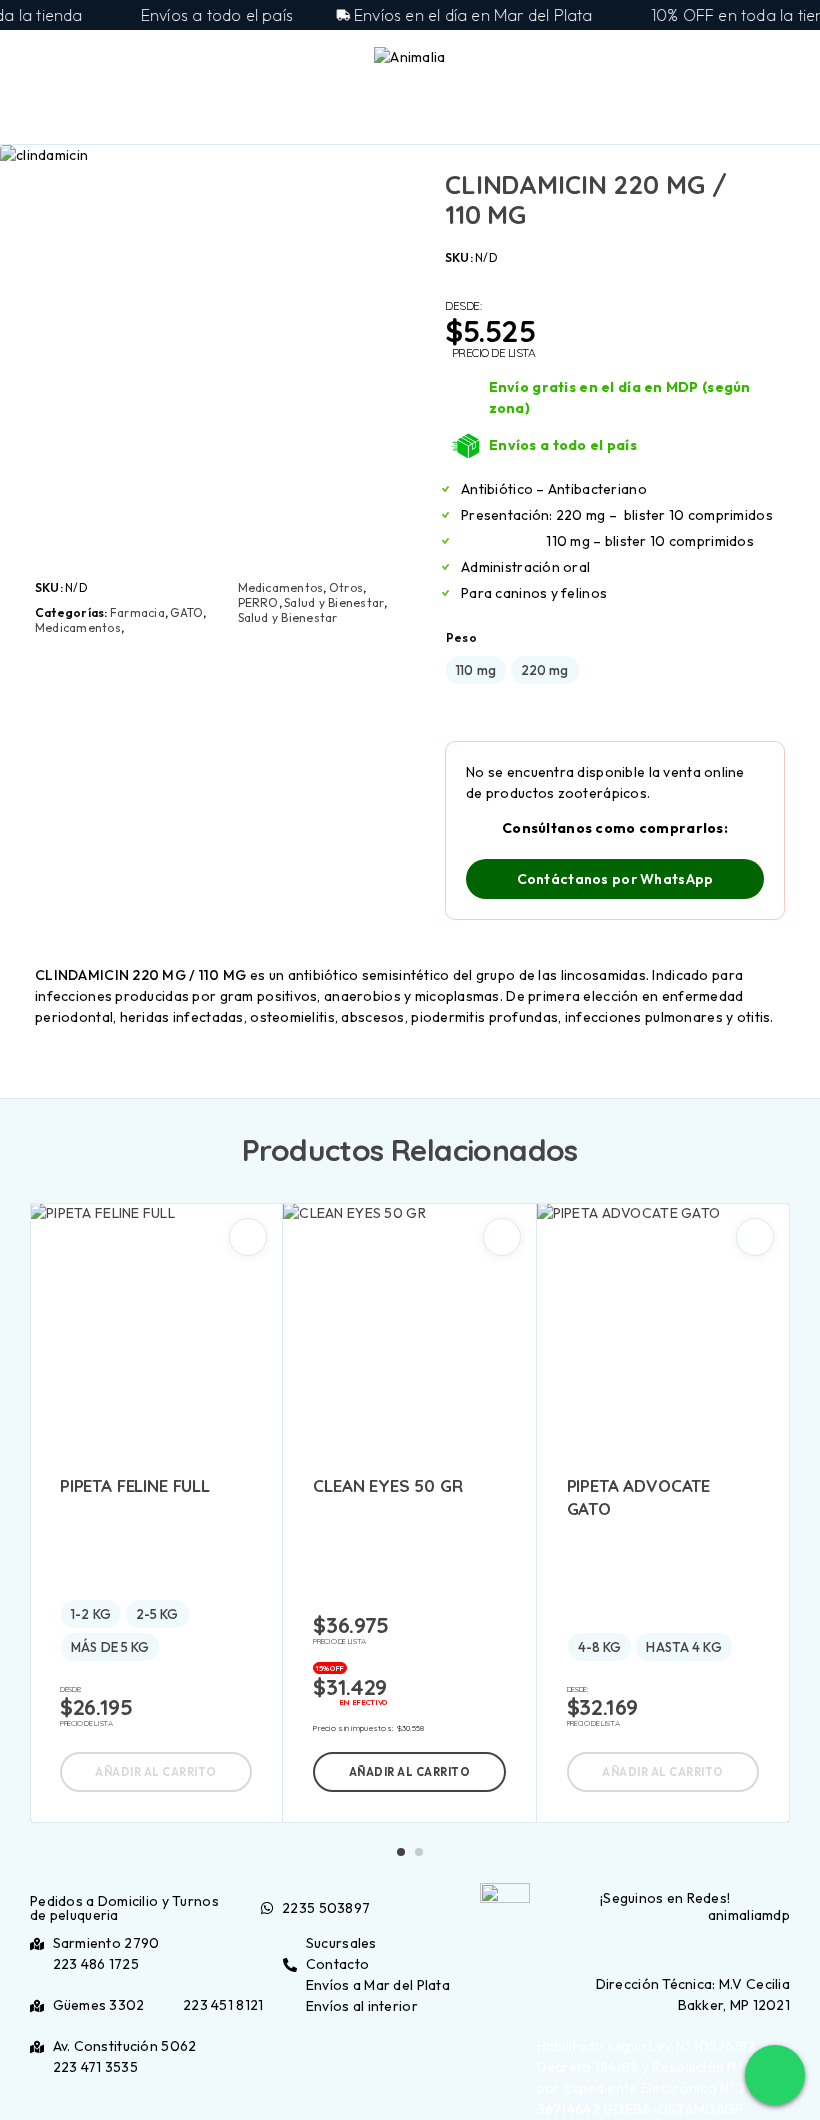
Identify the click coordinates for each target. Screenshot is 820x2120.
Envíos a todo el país (563, 445)
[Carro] (791, 60)
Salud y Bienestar (334, 602)
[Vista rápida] (248, 1237)
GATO (186, 612)
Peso (461, 637)
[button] (409, 1772)
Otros (346, 587)
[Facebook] (657, 1943)
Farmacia (137, 612)
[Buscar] (726, 62)
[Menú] (43, 60)
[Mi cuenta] (758, 61)
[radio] (476, 670)
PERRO (258, 602)
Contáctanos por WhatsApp (615, 879)
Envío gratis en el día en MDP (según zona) (620, 397)
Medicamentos (78, 627)
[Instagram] (668, 1943)
